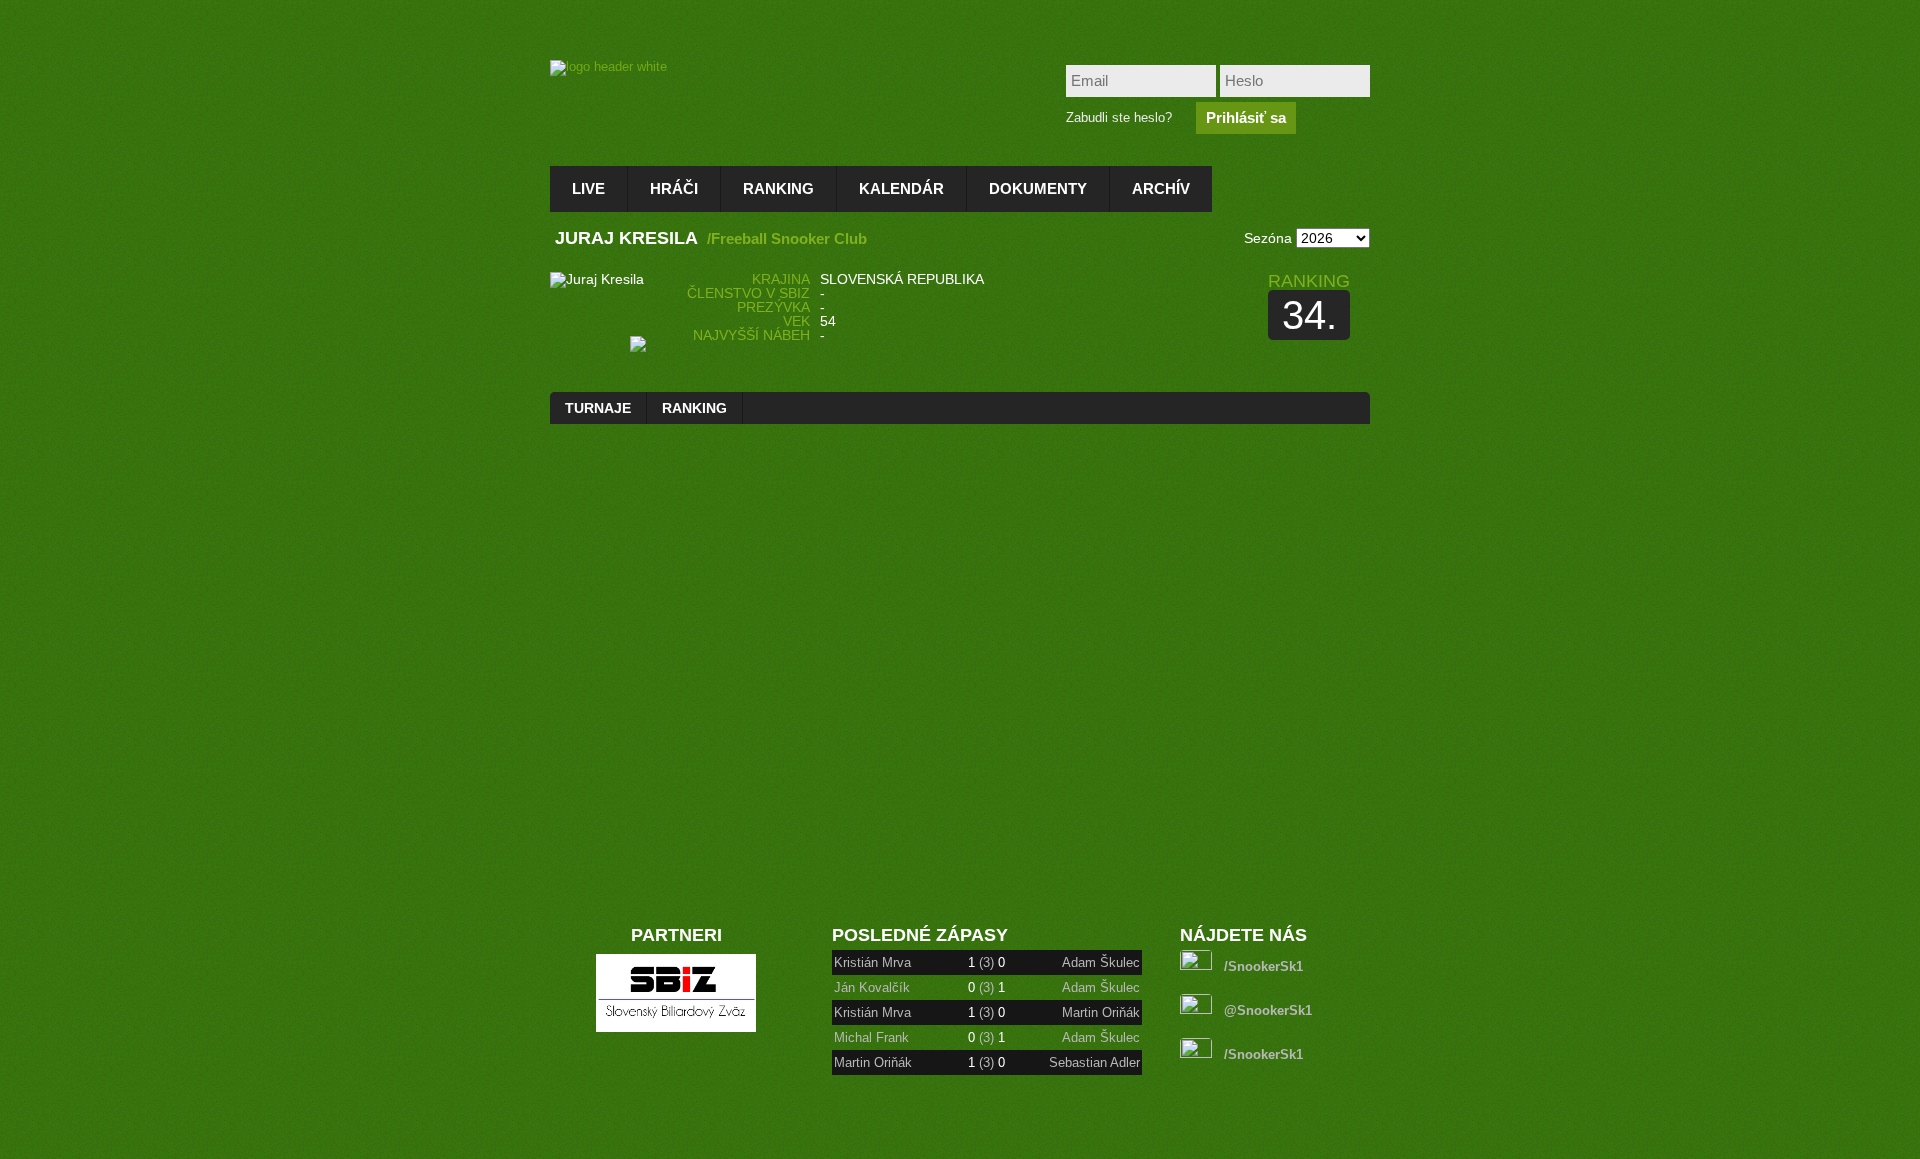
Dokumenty (1038, 188)
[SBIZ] (676, 1027)
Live (588, 188)
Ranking (778, 188)
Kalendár (901, 188)
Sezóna (1268, 238)
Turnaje (598, 408)
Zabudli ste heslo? (1119, 117)
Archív (1161, 188)
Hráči (674, 188)
